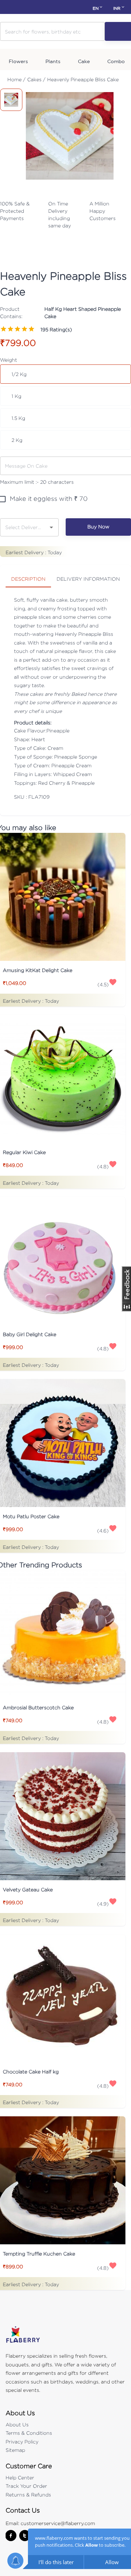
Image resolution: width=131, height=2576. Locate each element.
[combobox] (24, 527)
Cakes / (36, 79)
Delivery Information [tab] (88, 579)
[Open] (51, 527)
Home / (16, 79)
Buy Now (98, 526)
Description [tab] (28, 579)
